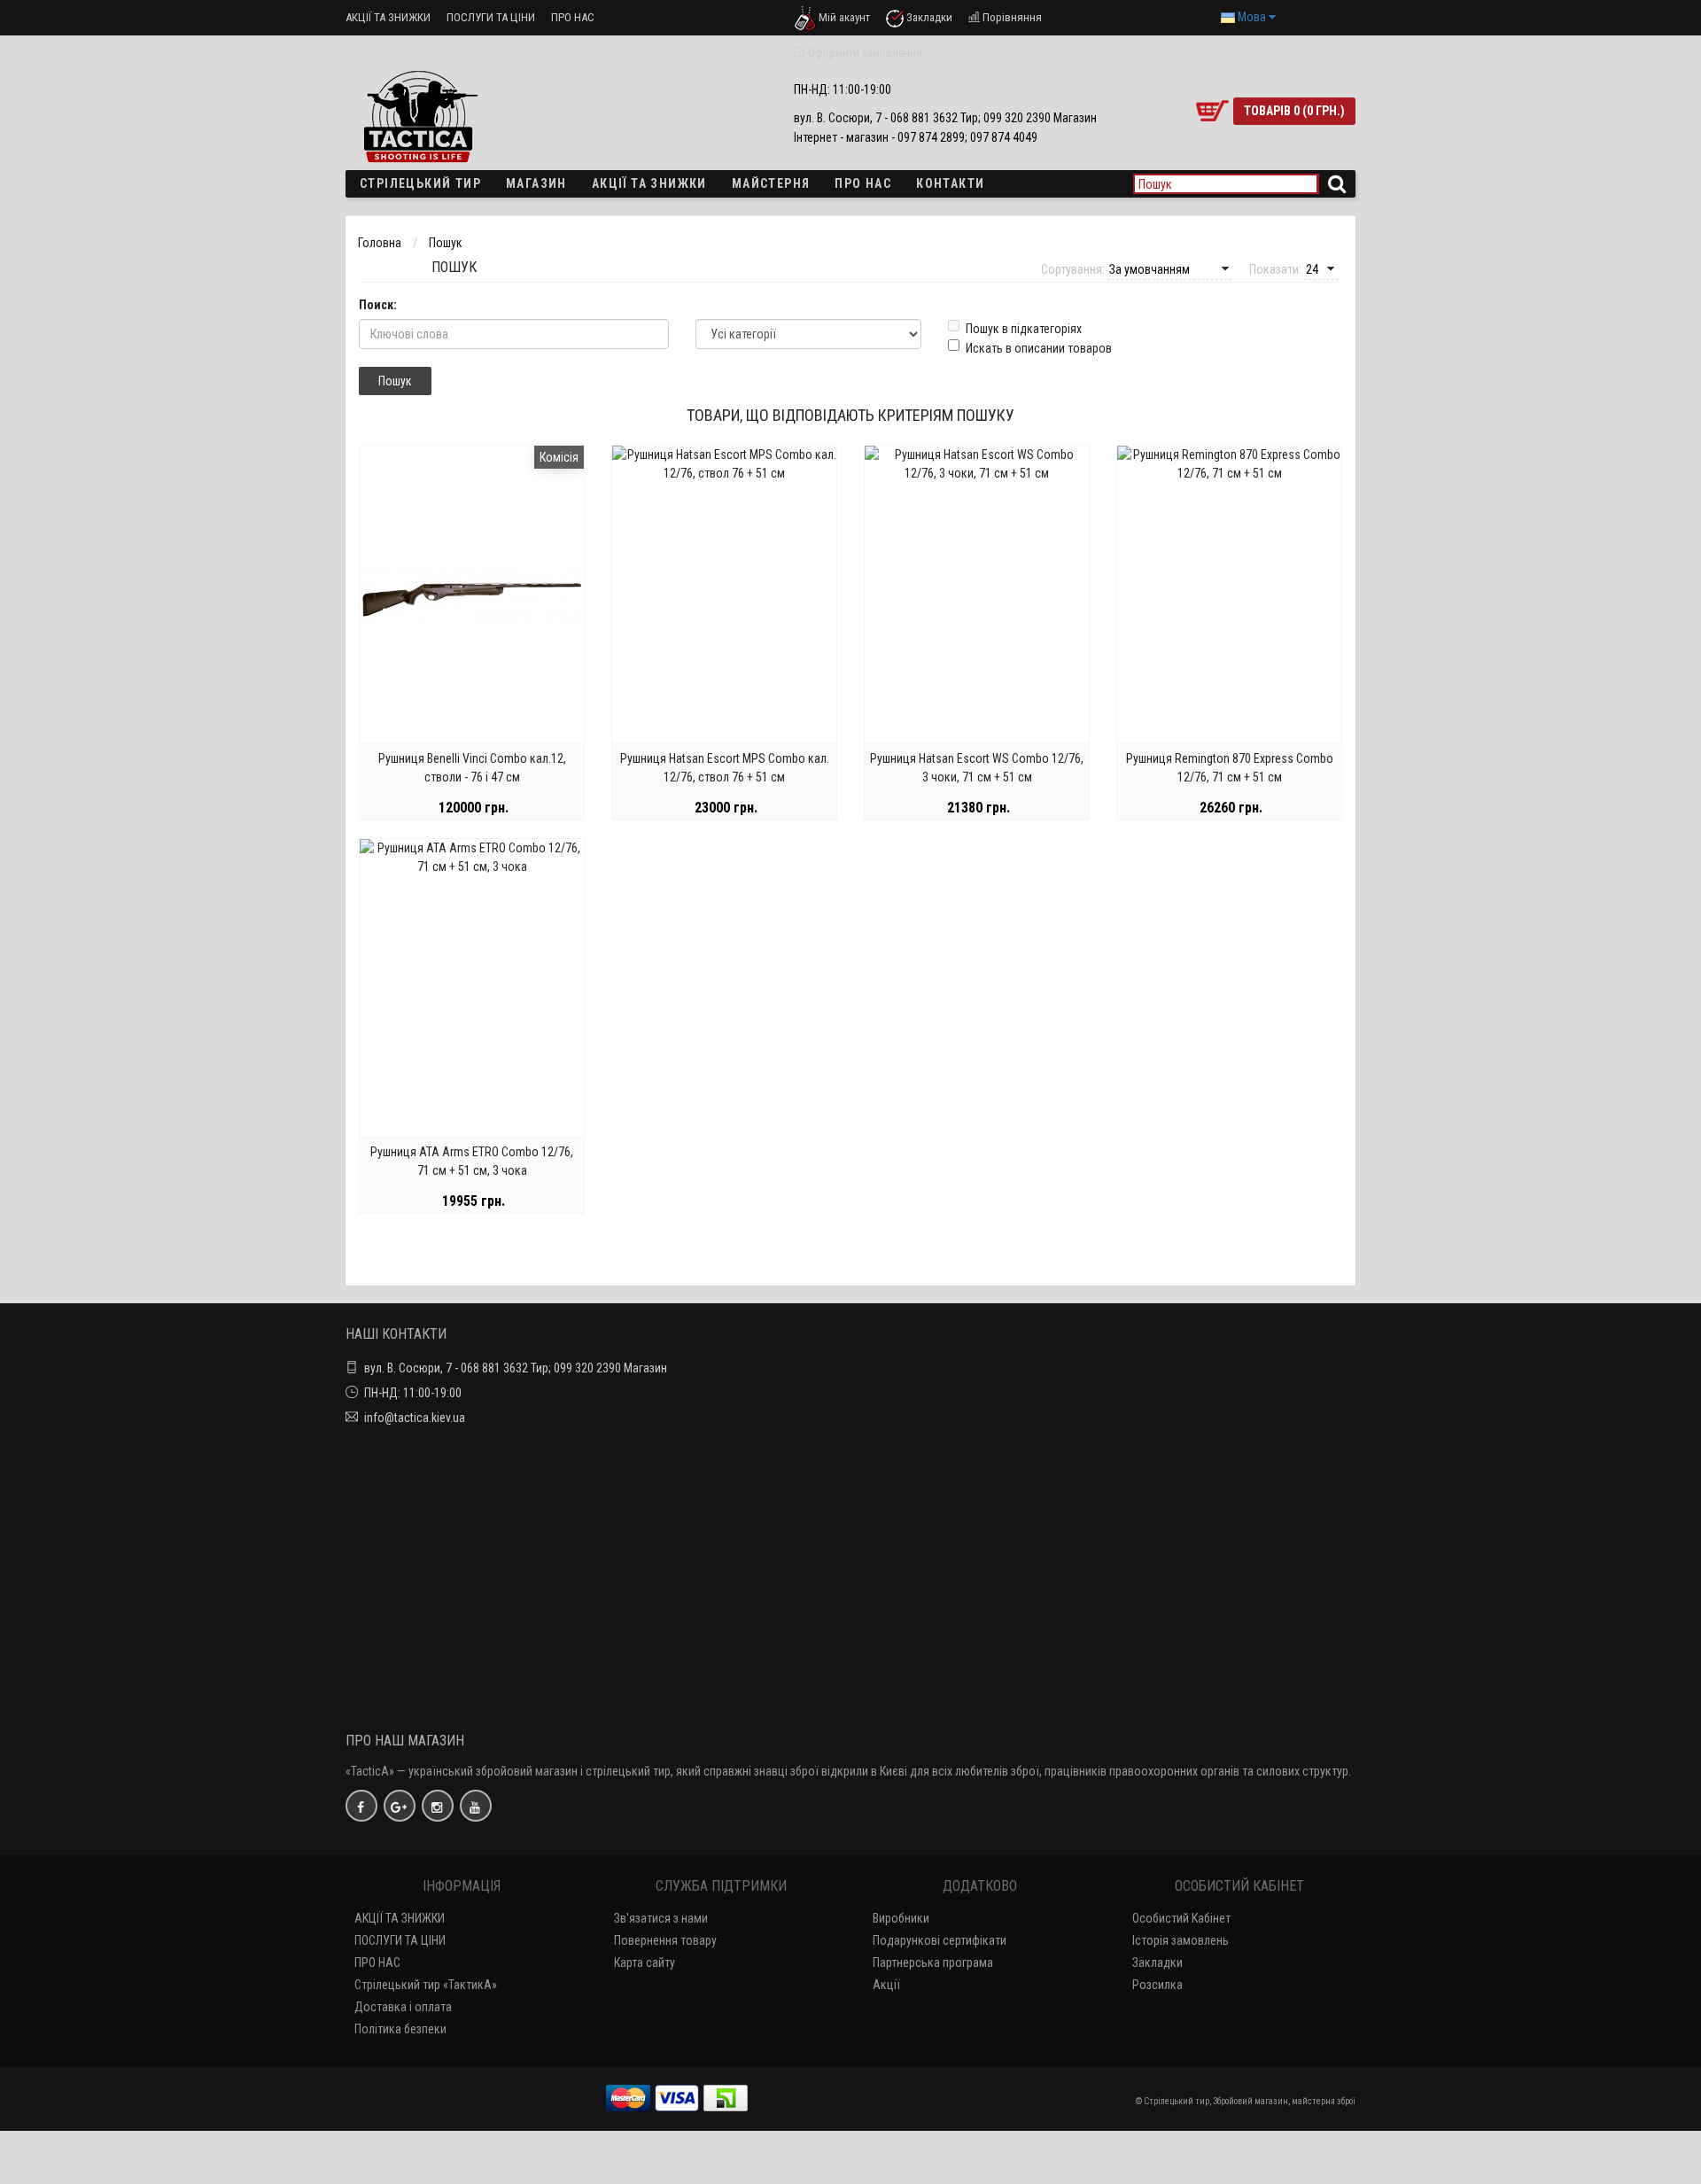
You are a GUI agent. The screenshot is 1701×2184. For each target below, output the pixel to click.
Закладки (1157, 1962)
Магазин (536, 183)
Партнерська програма (933, 1962)
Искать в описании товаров (1039, 348)
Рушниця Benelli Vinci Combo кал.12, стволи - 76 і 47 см (472, 768)
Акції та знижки (649, 183)
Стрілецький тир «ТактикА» (426, 1985)
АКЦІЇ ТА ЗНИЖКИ (388, 17)
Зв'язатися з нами (661, 1918)
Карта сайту (645, 1962)
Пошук (446, 243)
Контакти (950, 183)
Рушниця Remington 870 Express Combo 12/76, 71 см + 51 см (1230, 768)
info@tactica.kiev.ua (415, 1418)
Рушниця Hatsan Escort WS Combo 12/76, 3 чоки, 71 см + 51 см (977, 768)
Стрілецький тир (420, 183)
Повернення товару (665, 1940)
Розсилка (1157, 1985)
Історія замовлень (1181, 1940)
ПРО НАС (573, 17)
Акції (886, 1985)
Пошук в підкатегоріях (1024, 329)
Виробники (901, 1918)
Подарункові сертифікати (940, 1940)
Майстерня (771, 183)
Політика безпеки (400, 2029)
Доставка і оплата (403, 2007)
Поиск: (378, 305)
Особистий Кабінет (1181, 1918)
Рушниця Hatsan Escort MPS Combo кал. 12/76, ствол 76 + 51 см (725, 768)
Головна (380, 243)
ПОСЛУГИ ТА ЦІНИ (491, 17)
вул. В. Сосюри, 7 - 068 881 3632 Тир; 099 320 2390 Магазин (516, 1368)
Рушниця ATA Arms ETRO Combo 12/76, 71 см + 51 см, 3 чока (472, 1161)
